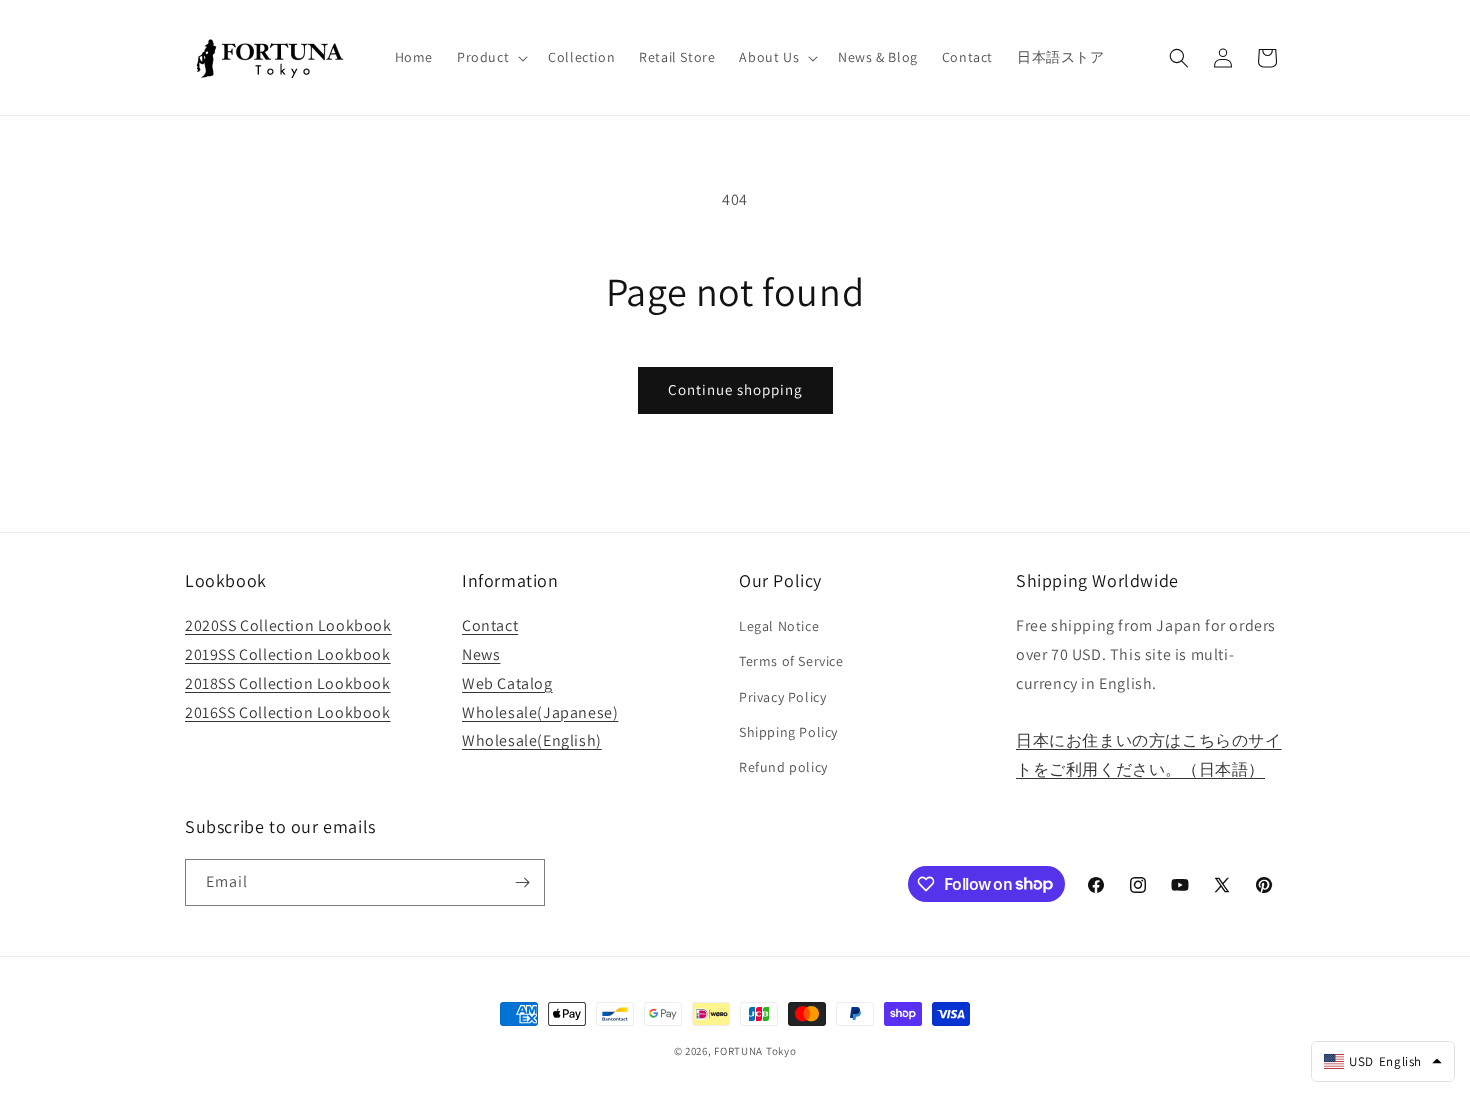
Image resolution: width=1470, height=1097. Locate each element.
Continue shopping (735, 389)
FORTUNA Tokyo (755, 1051)
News (481, 654)
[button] (490, 57)
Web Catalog (507, 683)
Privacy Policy (782, 697)
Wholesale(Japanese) (540, 712)
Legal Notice (779, 626)
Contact (490, 625)
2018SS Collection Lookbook (288, 683)
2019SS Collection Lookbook (288, 654)
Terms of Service (791, 661)
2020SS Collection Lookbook (288, 625)
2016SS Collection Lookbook (288, 712)
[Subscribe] (522, 882)
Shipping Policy (788, 732)
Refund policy (783, 767)
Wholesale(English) (532, 740)
